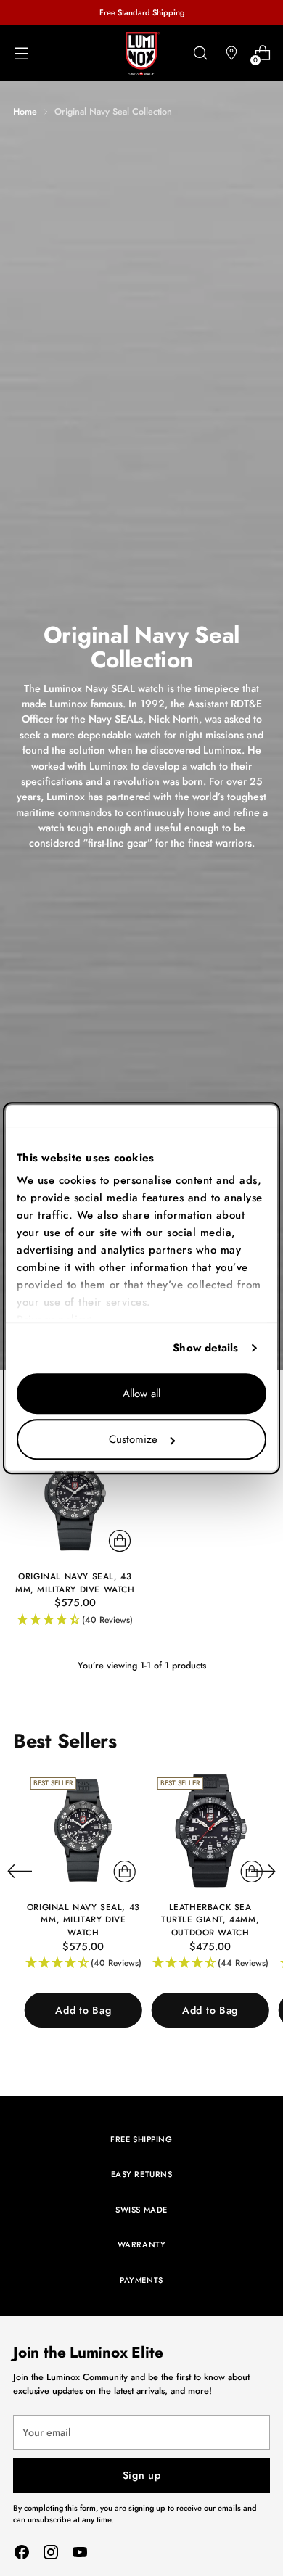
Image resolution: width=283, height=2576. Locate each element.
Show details (205, 1348)
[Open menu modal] (21, 53)
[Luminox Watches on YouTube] (80, 2554)
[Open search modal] (200, 53)
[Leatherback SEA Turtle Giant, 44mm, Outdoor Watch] (210, 1830)
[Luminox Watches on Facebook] (22, 2554)
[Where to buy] (231, 53)
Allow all (141, 1394)
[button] (75, 1620)
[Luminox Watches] (141, 54)
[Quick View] (120, 1541)
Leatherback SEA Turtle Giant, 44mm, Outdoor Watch (210, 1919)
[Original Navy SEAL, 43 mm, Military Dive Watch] (75, 1497)
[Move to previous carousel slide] (20, 1872)
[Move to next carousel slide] (263, 1871)
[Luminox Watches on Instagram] (51, 2554)
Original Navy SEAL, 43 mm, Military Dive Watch (75, 1583)
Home (25, 111)
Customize (133, 1439)
